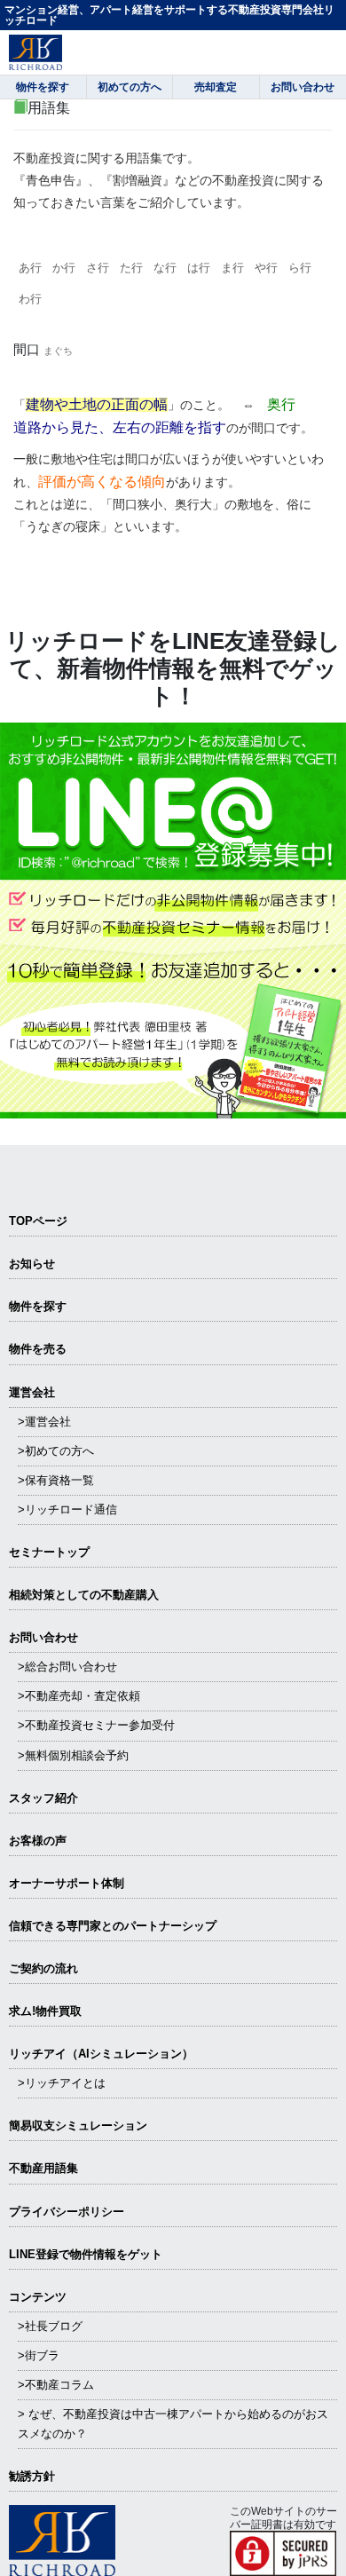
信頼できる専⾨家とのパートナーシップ (113, 1926)
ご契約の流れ (43, 1968)
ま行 (232, 268)
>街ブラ (39, 2355)
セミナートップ (49, 1552)
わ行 (30, 299)
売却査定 (216, 87)
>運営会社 (44, 1422)
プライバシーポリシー (67, 2212)
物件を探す (38, 1306)
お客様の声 (38, 1841)
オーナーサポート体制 (67, 1883)
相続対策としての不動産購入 (84, 1595)
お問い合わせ (43, 1637)
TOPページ (38, 1221)
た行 (131, 268)
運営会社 (32, 1392)
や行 (266, 268)
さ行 (98, 268)
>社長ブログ (50, 2326)
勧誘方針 (32, 2476)
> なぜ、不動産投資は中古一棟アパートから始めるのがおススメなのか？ (173, 2424)
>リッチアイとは (62, 2083)
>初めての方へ (56, 1451)
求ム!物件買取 (45, 2011)
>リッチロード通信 (67, 1509)
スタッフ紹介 (43, 1798)
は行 (199, 268)
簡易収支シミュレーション (78, 2126)
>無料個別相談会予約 (73, 1755)
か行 (64, 268)
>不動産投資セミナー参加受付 (96, 1725)
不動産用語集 (43, 2168)
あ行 (30, 268)
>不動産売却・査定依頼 (79, 1696)
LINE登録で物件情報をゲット (86, 2254)
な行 (165, 268)
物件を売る (38, 1349)
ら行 (300, 268)
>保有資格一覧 (56, 1480)
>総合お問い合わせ (67, 1667)
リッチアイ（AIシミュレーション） (101, 2054)
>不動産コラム (56, 2385)
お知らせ (32, 1264)
